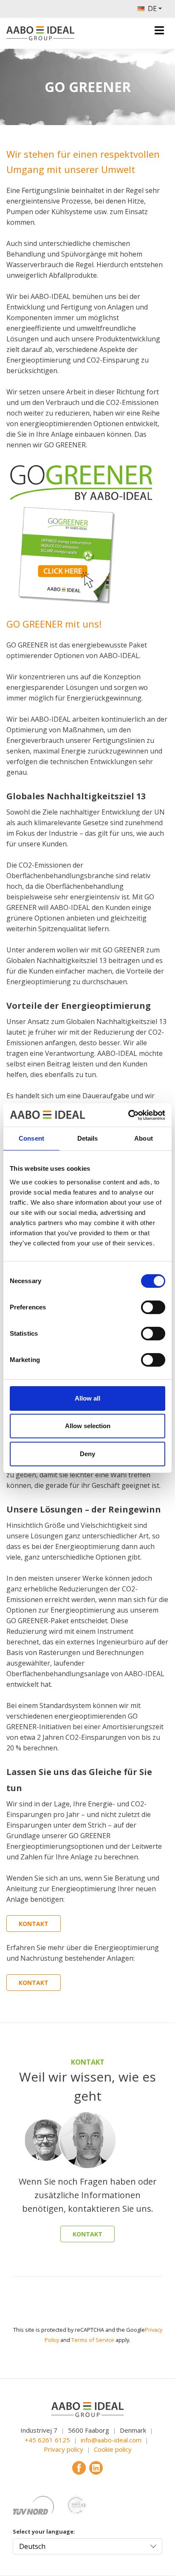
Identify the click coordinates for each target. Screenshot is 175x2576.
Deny (87, 1454)
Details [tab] (88, 1138)
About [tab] (144, 1138)
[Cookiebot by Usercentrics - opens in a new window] (128, 1115)
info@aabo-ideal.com (111, 2440)
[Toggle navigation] (159, 30)
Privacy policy (64, 2449)
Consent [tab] (31, 1138)
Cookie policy (113, 2449)
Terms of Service (93, 2340)
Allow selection (88, 1426)
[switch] (153, 1307)
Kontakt (34, 1924)
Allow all (87, 1398)
